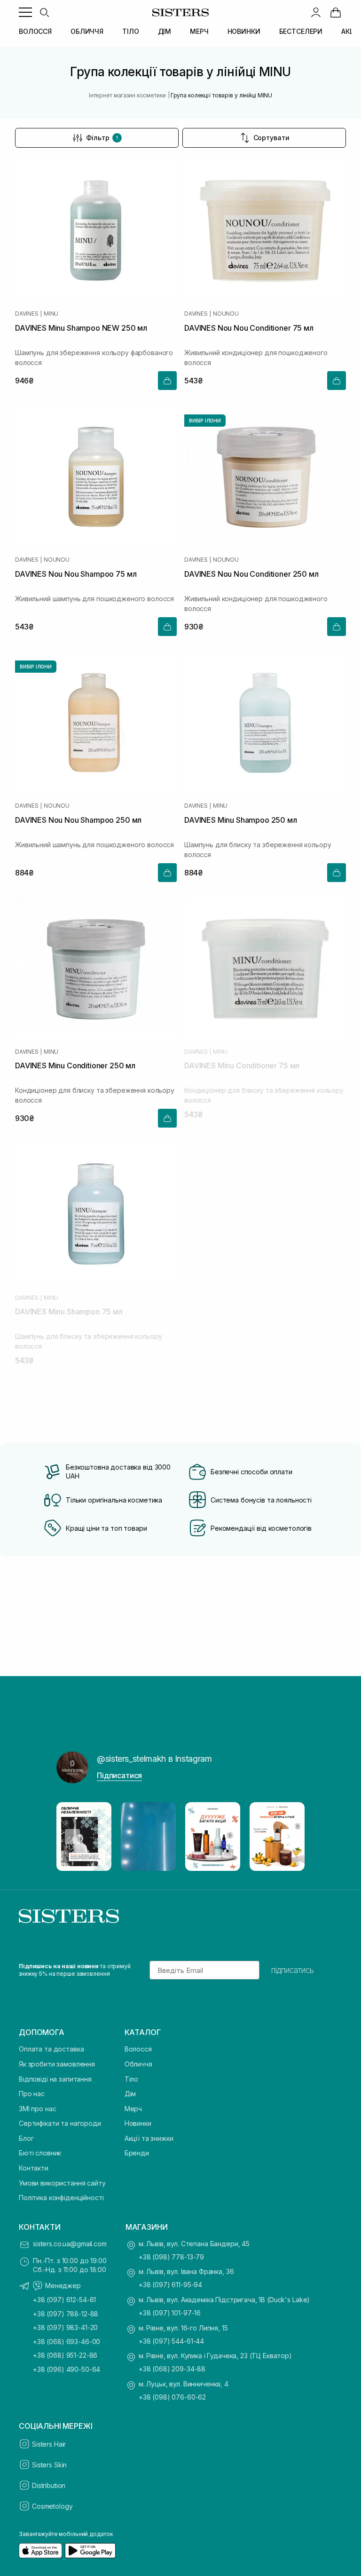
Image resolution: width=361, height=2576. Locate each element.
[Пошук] (44, 12)
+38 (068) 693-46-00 (67, 2341)
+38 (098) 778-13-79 (171, 2257)
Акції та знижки (149, 2138)
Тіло (131, 2079)
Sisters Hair (49, 2444)
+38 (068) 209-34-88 (172, 2369)
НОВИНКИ (244, 31)
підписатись (293, 1970)
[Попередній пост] (72, 1837)
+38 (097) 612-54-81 (64, 2300)
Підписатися (119, 1775)
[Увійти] (316, 12)
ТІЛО (130, 31)
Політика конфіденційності (61, 2198)
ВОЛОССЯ (35, 31)
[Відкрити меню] (25, 12)
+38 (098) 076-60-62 (172, 2397)
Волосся (138, 2049)
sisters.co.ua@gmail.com (70, 2244)
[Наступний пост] (289, 1837)
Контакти (34, 2168)
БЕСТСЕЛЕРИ (301, 31)
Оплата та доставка (51, 2049)
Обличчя (138, 2064)
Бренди (137, 2153)
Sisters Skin (49, 2465)
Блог (26, 2138)
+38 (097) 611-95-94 (170, 2285)
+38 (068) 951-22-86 (65, 2355)
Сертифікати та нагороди (60, 2123)
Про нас (32, 2094)
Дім (130, 2094)
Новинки (138, 2123)
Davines (27, 314)
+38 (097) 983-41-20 (65, 2327)
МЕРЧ (199, 31)
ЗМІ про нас (37, 2109)
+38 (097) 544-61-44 (171, 2341)
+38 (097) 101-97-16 (170, 2313)
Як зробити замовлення (57, 2064)
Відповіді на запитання (55, 2079)
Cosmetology (52, 2506)
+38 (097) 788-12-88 (66, 2314)
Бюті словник (40, 2153)
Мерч (133, 2109)
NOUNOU (226, 314)
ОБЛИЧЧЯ (87, 31)
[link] (336, 12)
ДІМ (165, 31)
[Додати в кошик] (167, 381)
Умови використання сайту (62, 2183)
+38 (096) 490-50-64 (67, 2369)
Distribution (49, 2485)
